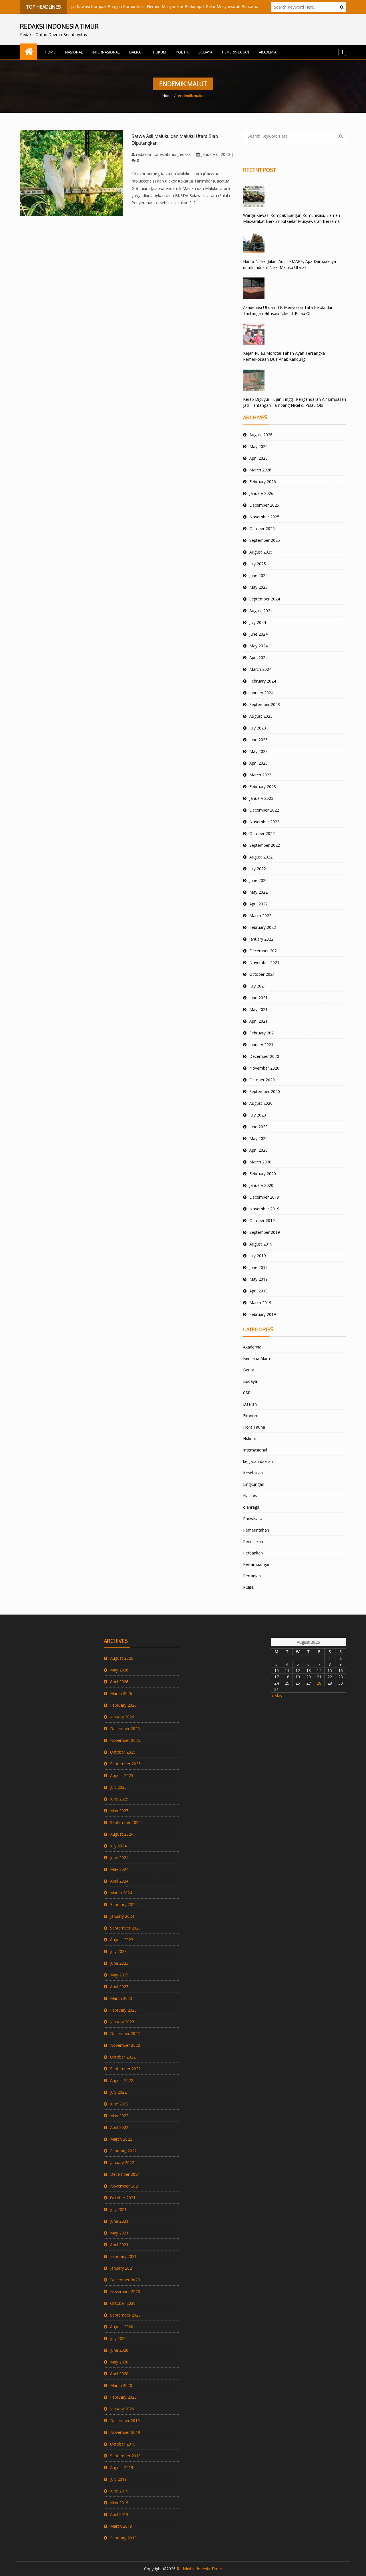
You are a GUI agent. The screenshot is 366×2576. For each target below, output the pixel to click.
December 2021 (264, 951)
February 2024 (263, 681)
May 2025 (258, 587)
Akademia (268, 52)
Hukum (160, 52)
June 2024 (258, 634)
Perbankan (253, 1553)
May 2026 (258, 446)
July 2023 (258, 728)
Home (50, 52)
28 (319, 1683)
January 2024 (261, 693)
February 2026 (263, 482)
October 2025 (262, 529)
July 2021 (258, 986)
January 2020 (261, 1185)
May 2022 (258, 892)
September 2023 (265, 704)
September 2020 (265, 1091)
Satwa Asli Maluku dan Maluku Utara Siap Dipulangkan (175, 140)
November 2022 (264, 822)
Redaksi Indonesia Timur (199, 2569)
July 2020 (258, 1115)
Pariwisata (253, 1519)
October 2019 (262, 1220)
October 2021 (262, 974)
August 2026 (261, 435)
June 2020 (258, 1127)
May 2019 (258, 1279)
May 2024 (258, 646)
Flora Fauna (254, 1427)
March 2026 (260, 470)
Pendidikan (253, 1541)
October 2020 (262, 1080)
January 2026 (261, 493)
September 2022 (265, 845)
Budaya (205, 52)
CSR (247, 1393)
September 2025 (265, 540)
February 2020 (263, 1174)
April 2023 (258, 763)
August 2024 (261, 611)
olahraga (251, 1507)
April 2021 (258, 1021)
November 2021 (264, 962)
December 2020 (264, 1056)
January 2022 (261, 939)
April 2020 (258, 1150)
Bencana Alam (256, 1358)
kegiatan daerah (258, 1461)
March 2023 (260, 775)
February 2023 (263, 787)
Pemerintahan (236, 52)
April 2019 (258, 1291)
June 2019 (258, 1267)
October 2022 (262, 833)
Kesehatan (253, 1473)
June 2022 (258, 880)
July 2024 (258, 622)
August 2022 (261, 857)
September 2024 (265, 599)
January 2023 (261, 798)
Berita (249, 1370)
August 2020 (261, 1103)
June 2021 (258, 998)
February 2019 (263, 1314)
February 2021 (263, 1033)
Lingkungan (254, 1484)
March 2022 (260, 916)
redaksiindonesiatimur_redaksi (164, 154)
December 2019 (264, 1197)
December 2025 (264, 505)
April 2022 (258, 904)
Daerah (136, 52)
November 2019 (264, 1209)
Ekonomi (251, 1416)
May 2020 (258, 1138)
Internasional (106, 52)
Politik (182, 52)
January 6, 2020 (216, 154)
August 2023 (261, 716)
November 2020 (264, 1068)
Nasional (74, 52)
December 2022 (264, 810)
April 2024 (258, 658)
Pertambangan (257, 1564)
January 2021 (261, 1045)
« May (277, 1696)
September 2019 (265, 1232)
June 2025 (258, 575)
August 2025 (261, 552)
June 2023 (258, 740)
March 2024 (260, 669)
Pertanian (252, 1576)
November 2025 (264, 517)
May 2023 (258, 751)
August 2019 (261, 1244)
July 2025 (258, 564)
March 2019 (260, 1303)
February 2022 (263, 927)
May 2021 (258, 1009)
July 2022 (258, 869)
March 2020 (260, 1162)
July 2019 (258, 1256)
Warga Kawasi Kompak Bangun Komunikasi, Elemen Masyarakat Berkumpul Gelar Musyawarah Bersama (130, 6)
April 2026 (258, 458)
